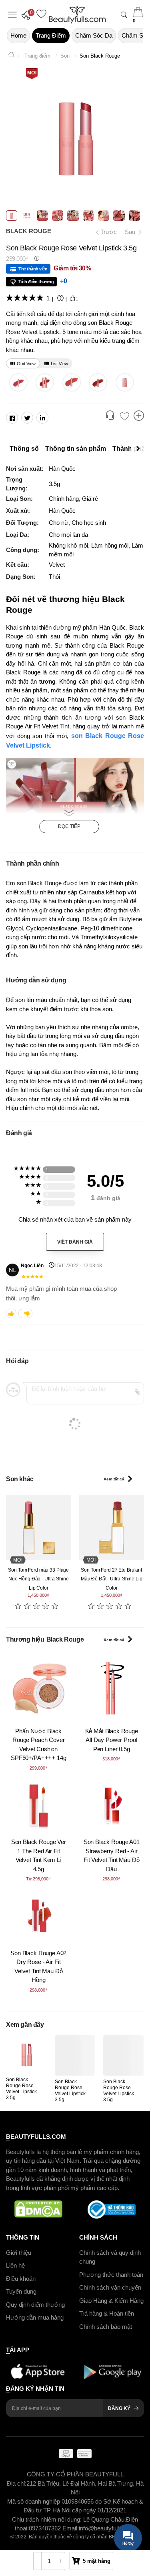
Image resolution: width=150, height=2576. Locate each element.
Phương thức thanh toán (111, 2275)
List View (59, 364)
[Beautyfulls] (11, 56)
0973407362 (46, 2529)
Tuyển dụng (21, 2291)
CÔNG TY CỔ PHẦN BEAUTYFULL (75, 2475)
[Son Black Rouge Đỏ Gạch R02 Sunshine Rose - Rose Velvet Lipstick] (98, 382)
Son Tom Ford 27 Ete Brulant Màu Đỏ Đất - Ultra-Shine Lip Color (112, 1579)
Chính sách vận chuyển (110, 2287)
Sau (131, 232)
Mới (32, 73)
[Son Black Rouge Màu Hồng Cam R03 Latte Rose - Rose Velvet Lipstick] (71, 382)
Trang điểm (51, 35)
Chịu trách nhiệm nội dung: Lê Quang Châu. (69, 2519)
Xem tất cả (114, 1479)
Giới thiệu (19, 2253)
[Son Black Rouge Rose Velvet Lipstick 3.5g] (26, 2054)
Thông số (24, 449)
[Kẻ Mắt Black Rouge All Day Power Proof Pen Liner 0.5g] (112, 1688)
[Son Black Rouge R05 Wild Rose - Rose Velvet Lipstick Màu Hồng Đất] (18, 382)
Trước (105, 232)
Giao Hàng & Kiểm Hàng (111, 2301)
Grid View (26, 364)
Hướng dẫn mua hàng (35, 2317)
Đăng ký (119, 2409)
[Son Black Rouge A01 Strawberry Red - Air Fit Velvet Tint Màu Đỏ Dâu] (112, 1806)
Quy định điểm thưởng (35, 2305)
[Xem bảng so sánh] (139, 416)
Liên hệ (15, 2265)
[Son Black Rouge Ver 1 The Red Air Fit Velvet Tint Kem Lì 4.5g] (39, 1806)
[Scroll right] (140, 449)
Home (18, 35)
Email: (71, 2529)
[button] (28, 15)
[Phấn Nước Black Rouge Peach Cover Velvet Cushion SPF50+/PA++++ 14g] (39, 1688)
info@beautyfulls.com (107, 2529)
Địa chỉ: (17, 2483)
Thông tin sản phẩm (76, 449)
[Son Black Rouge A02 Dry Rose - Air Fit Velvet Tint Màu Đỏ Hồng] (39, 1917)
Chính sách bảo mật (106, 2327)
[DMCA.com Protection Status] (39, 2210)
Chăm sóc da (94, 35)
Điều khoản (21, 2279)
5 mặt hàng (97, 2561)
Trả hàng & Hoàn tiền (107, 2313)
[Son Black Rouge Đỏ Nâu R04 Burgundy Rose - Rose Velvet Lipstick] (45, 382)
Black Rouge (29, 231)
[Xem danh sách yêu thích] (124, 417)
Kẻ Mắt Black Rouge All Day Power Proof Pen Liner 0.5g (112, 1740)
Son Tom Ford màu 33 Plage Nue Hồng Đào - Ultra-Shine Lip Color (38, 1579)
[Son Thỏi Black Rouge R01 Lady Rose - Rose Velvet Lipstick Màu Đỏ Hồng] (125, 382)
